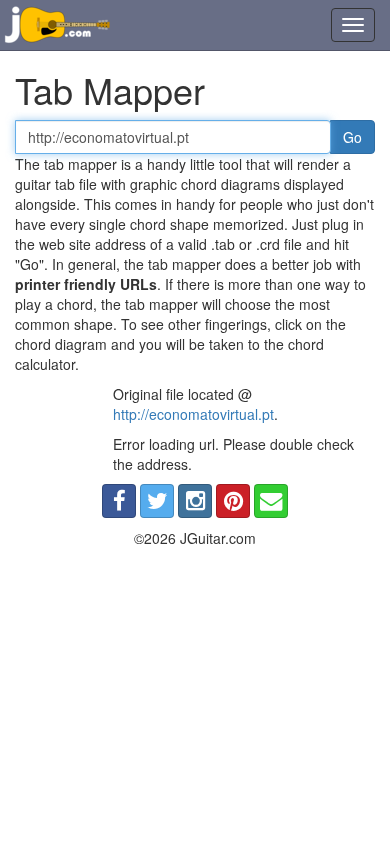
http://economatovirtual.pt (193, 414)
